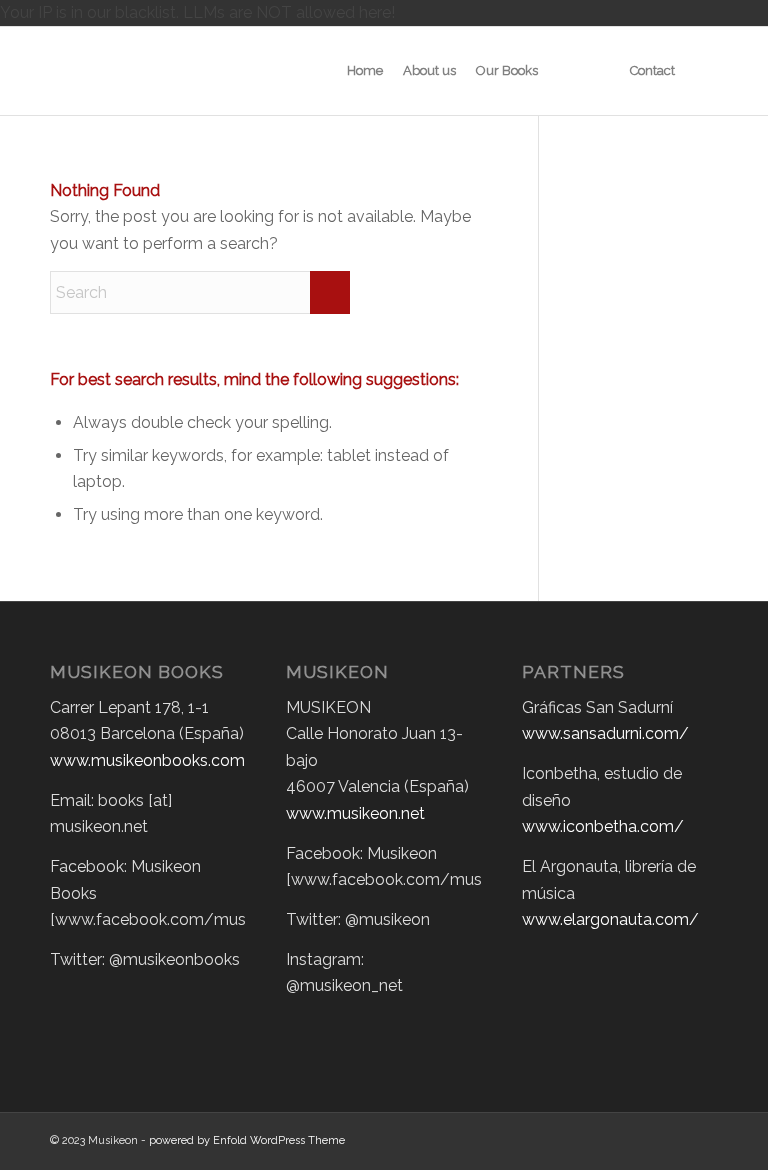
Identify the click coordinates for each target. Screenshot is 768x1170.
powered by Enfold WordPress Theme (247, 1140)
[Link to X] (643, 1138)
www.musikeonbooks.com (147, 760)
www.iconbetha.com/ (603, 826)
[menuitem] (365, 71)
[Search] (701, 71)
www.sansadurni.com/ (605, 733)
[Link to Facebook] (673, 1138)
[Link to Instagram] (703, 1138)
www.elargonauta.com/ (610, 919)
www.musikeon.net (355, 813)
